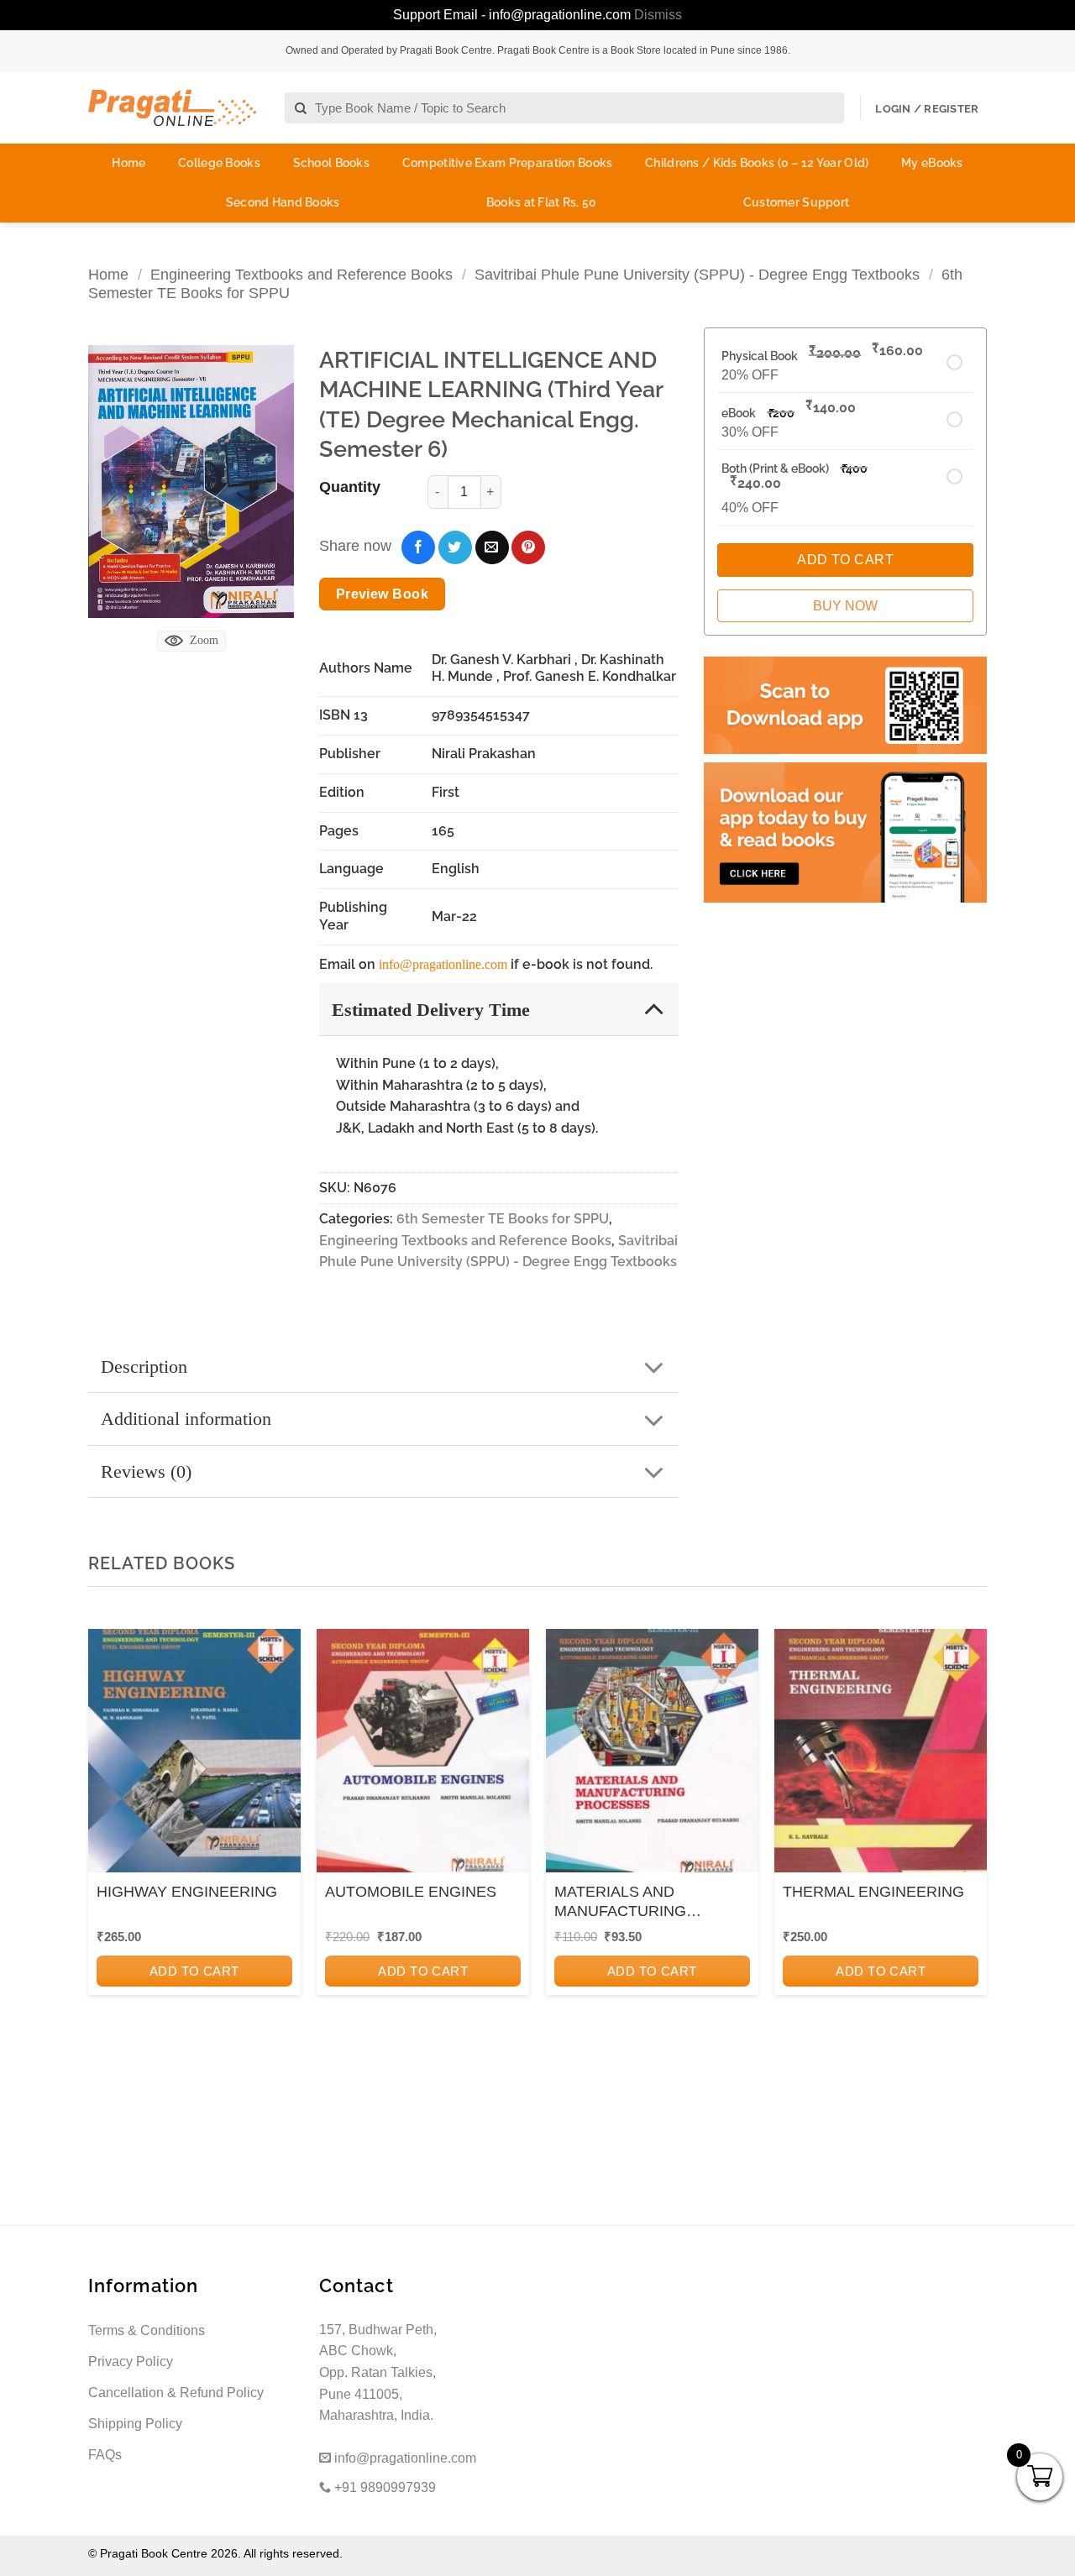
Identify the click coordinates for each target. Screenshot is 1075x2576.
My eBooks (932, 163)
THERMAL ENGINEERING (873, 1892)
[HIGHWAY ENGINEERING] (194, 1756)
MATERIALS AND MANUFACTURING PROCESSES (620, 1903)
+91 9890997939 (383, 2487)
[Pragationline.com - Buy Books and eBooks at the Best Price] (172, 108)
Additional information (186, 1419)
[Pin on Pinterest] (528, 547)
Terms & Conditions (147, 2330)
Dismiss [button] (658, 15)
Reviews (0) (146, 1471)
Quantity (350, 487)
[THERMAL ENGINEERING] (881, 1756)
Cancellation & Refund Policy (176, 2393)
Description (144, 1367)
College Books (219, 163)
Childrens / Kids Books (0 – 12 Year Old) (757, 163)
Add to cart (194, 1971)
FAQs (105, 2455)
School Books (331, 163)
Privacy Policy (131, 2361)
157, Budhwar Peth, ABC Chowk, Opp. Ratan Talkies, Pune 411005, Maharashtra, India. (378, 2372)
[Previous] (106, 1855)
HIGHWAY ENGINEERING (187, 1892)
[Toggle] (654, 1009)
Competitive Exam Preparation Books (508, 163)
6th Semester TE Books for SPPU (503, 1219)
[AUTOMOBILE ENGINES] (423, 1756)
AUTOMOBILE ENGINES (411, 1892)
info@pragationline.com (443, 964)
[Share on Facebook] (418, 547)
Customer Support (796, 202)
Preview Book (383, 594)
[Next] (969, 1855)
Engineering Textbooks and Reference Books (302, 274)
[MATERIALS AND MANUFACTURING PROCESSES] (652, 1756)
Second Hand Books (283, 202)
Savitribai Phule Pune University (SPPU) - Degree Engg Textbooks (697, 274)
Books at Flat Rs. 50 (542, 202)
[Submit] (301, 109)
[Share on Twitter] (455, 547)
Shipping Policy (135, 2424)
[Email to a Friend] (492, 547)
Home (128, 163)
